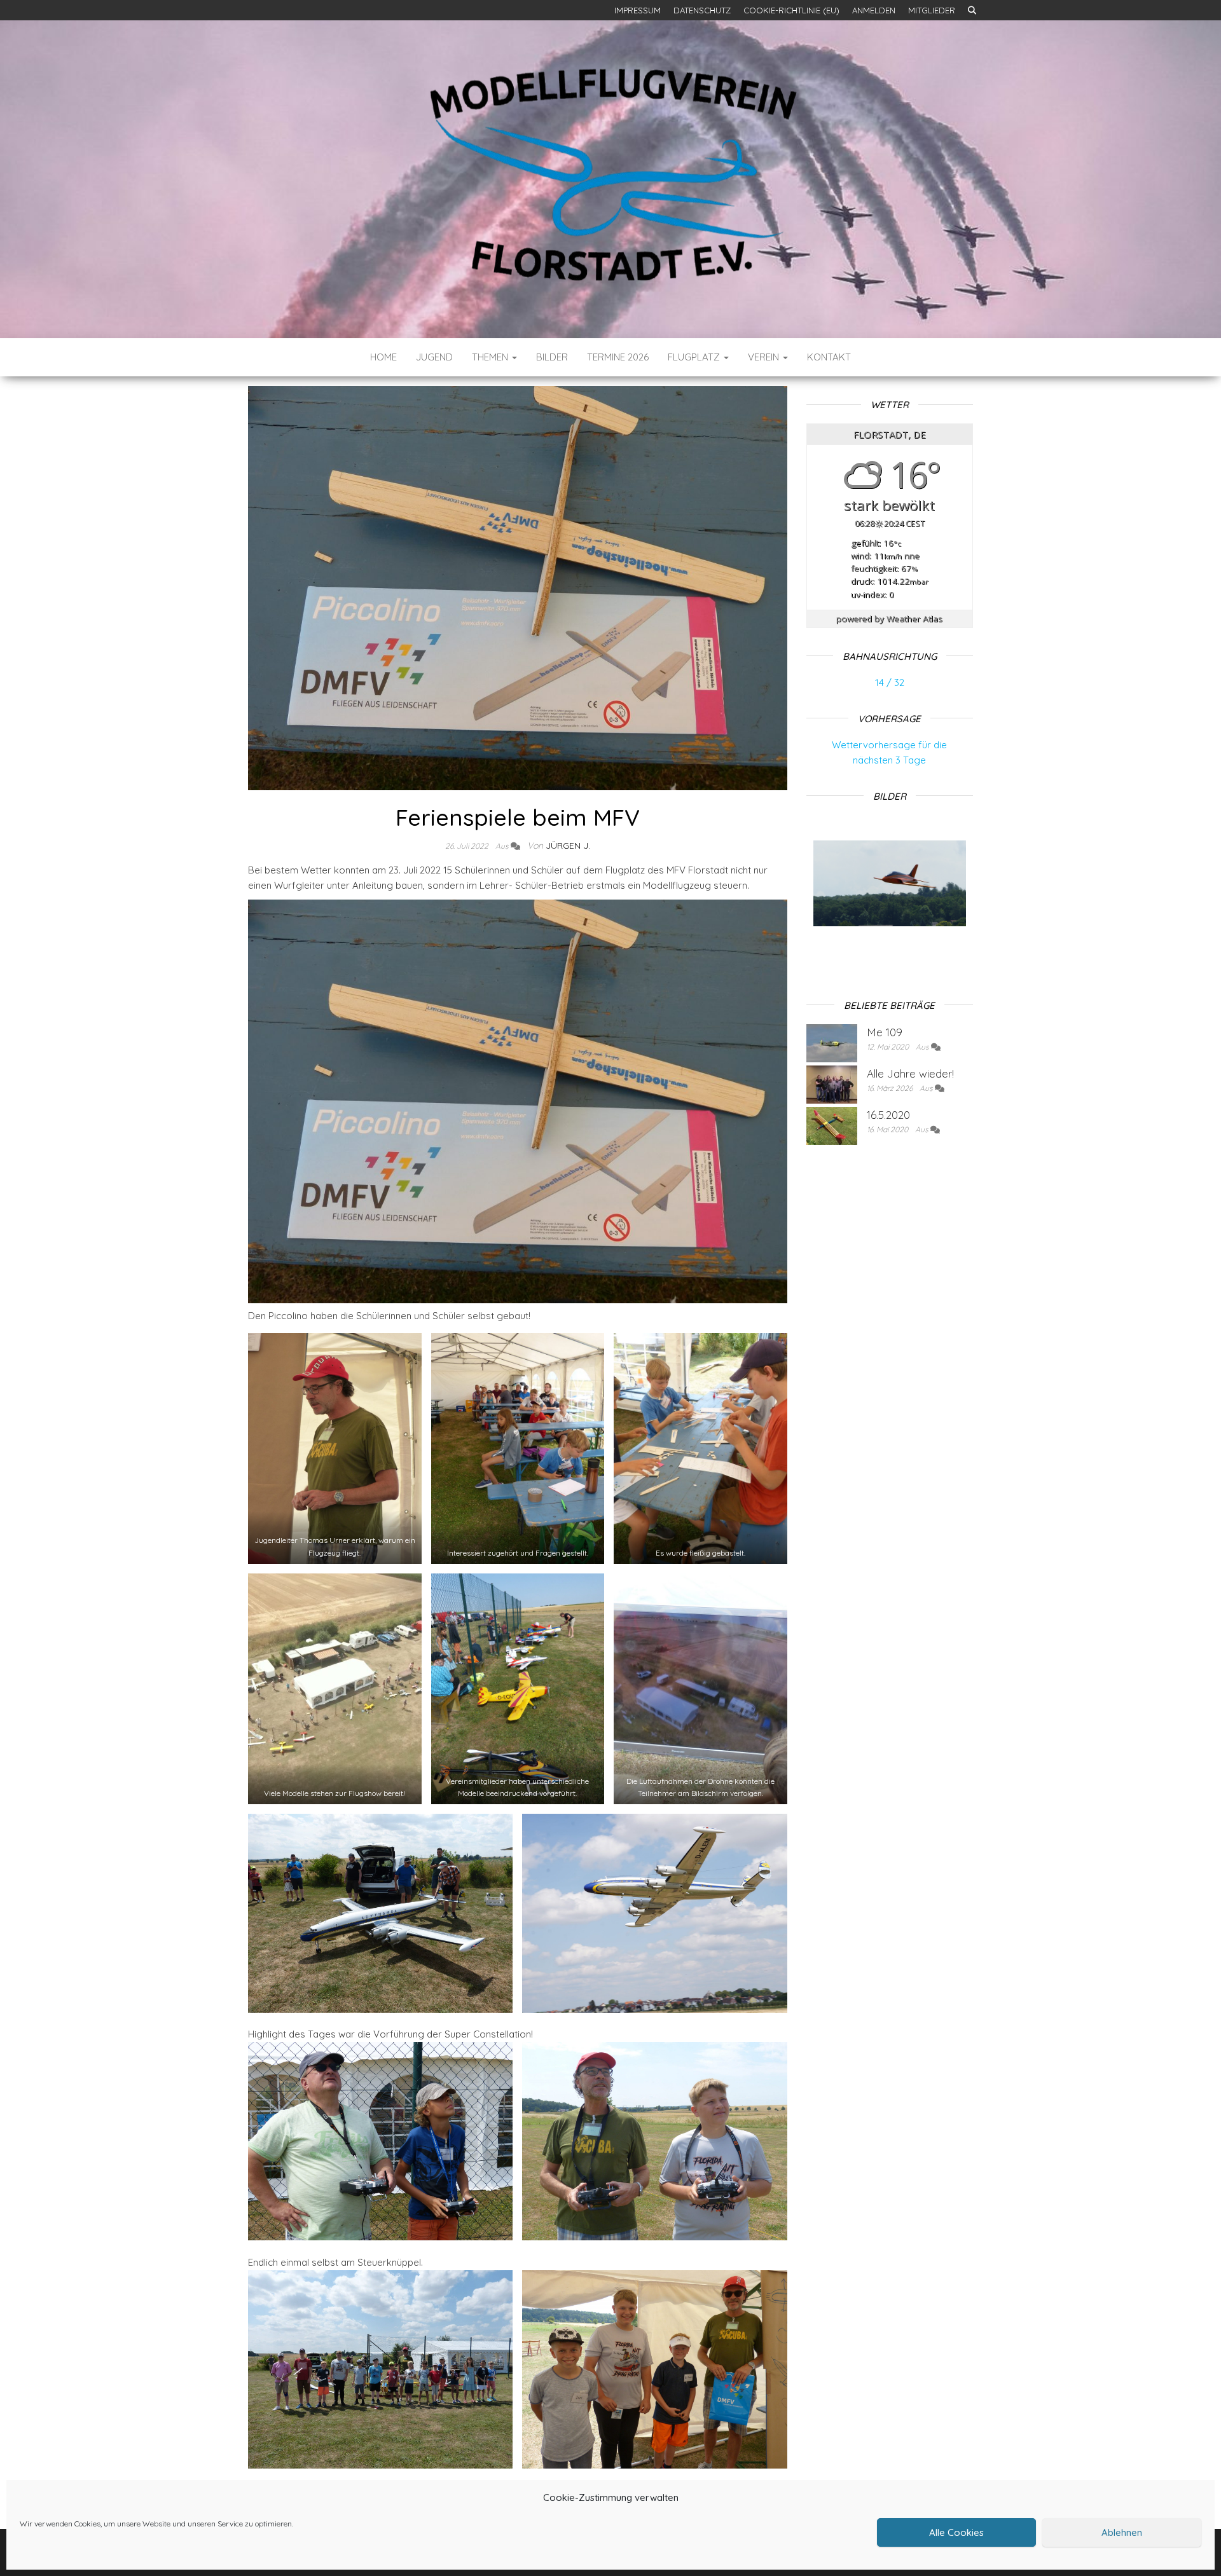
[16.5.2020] (832, 1124)
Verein (765, 357)
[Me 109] (832, 1042)
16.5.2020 (888, 1115)
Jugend (434, 357)
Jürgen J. (568, 846)
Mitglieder (932, 10)
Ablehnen (1122, 2532)
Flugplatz (695, 357)
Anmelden (874, 10)
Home (383, 357)
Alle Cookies (956, 2532)
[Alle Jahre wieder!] (832, 1083)
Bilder (552, 357)
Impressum (638, 10)
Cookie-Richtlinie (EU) (791, 10)
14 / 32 (890, 682)
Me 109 (885, 1032)
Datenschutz (702, 10)
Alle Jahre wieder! (910, 1073)
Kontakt (829, 357)
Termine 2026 (618, 357)
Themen (491, 357)
